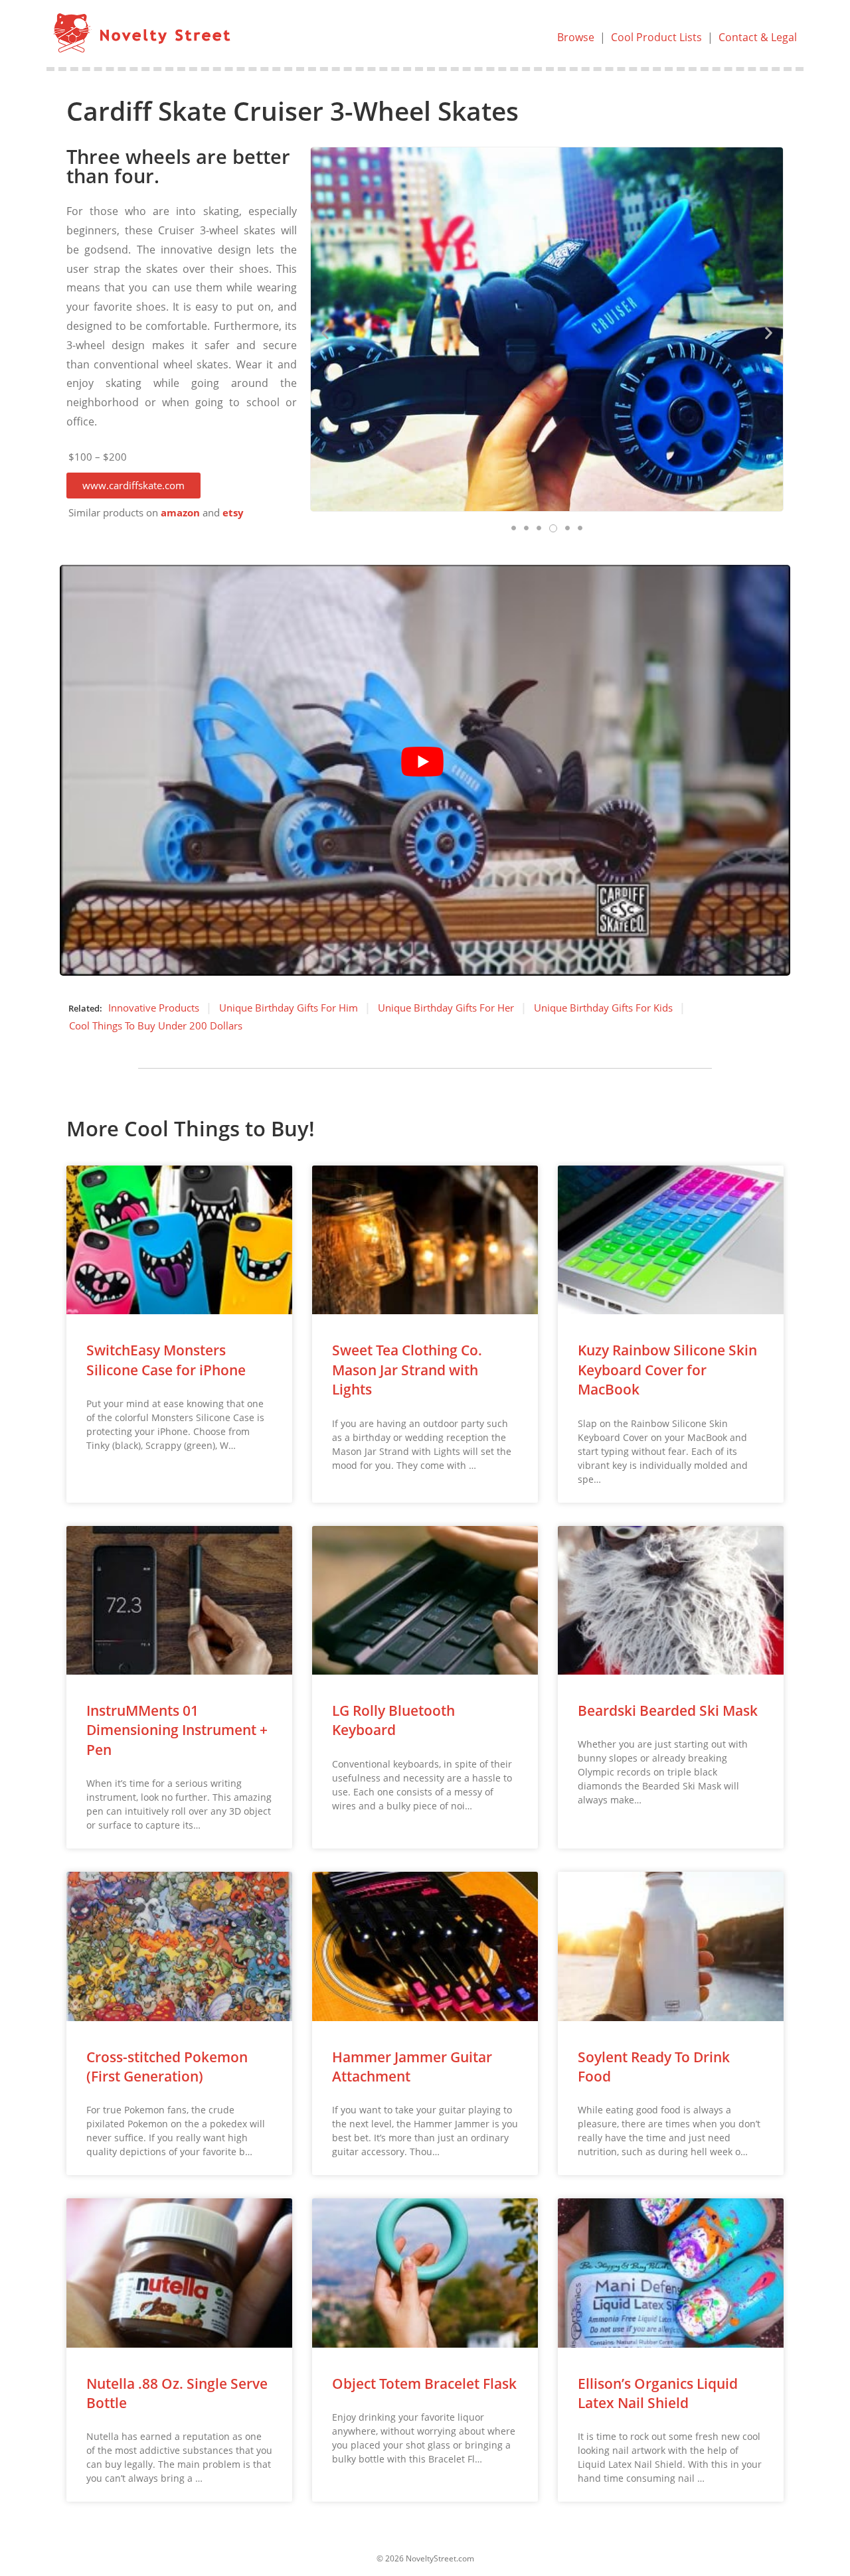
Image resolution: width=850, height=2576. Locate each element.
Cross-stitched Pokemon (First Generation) (167, 2067)
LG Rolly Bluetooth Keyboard (393, 1720)
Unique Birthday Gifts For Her (446, 1008)
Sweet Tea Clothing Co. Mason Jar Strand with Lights (407, 1370)
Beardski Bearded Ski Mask (668, 1710)
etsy (233, 513)
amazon (180, 513)
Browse (576, 37)
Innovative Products (154, 1008)
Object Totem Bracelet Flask (424, 2384)
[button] (133, 486)
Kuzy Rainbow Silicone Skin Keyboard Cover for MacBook (667, 1370)
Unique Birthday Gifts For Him (289, 1008)
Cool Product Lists (656, 37)
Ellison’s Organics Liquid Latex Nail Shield (658, 2393)
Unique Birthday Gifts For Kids (603, 1008)
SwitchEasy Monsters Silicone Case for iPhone (166, 1360)
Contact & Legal (758, 37)
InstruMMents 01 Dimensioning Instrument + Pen (177, 1730)
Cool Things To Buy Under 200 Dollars (156, 1025)
